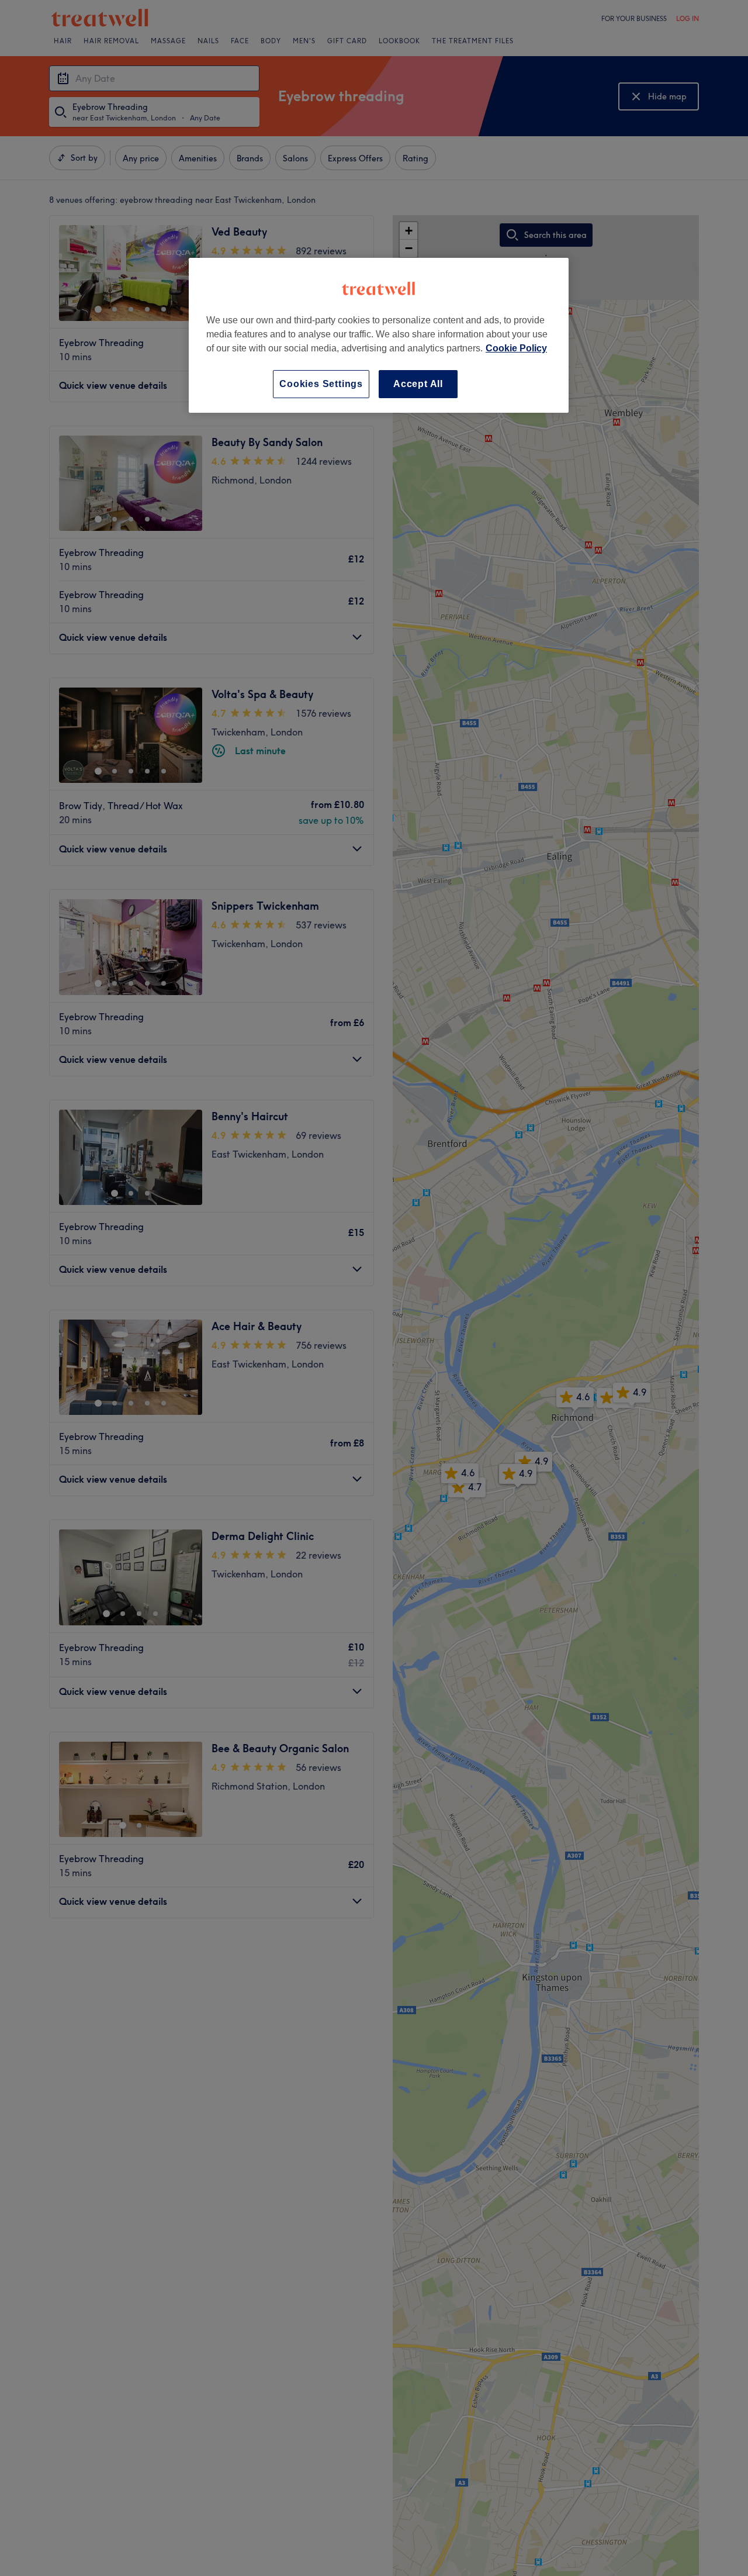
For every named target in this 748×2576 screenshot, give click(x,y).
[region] (379, 335)
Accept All (418, 384)
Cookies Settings (321, 384)
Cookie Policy (516, 348)
